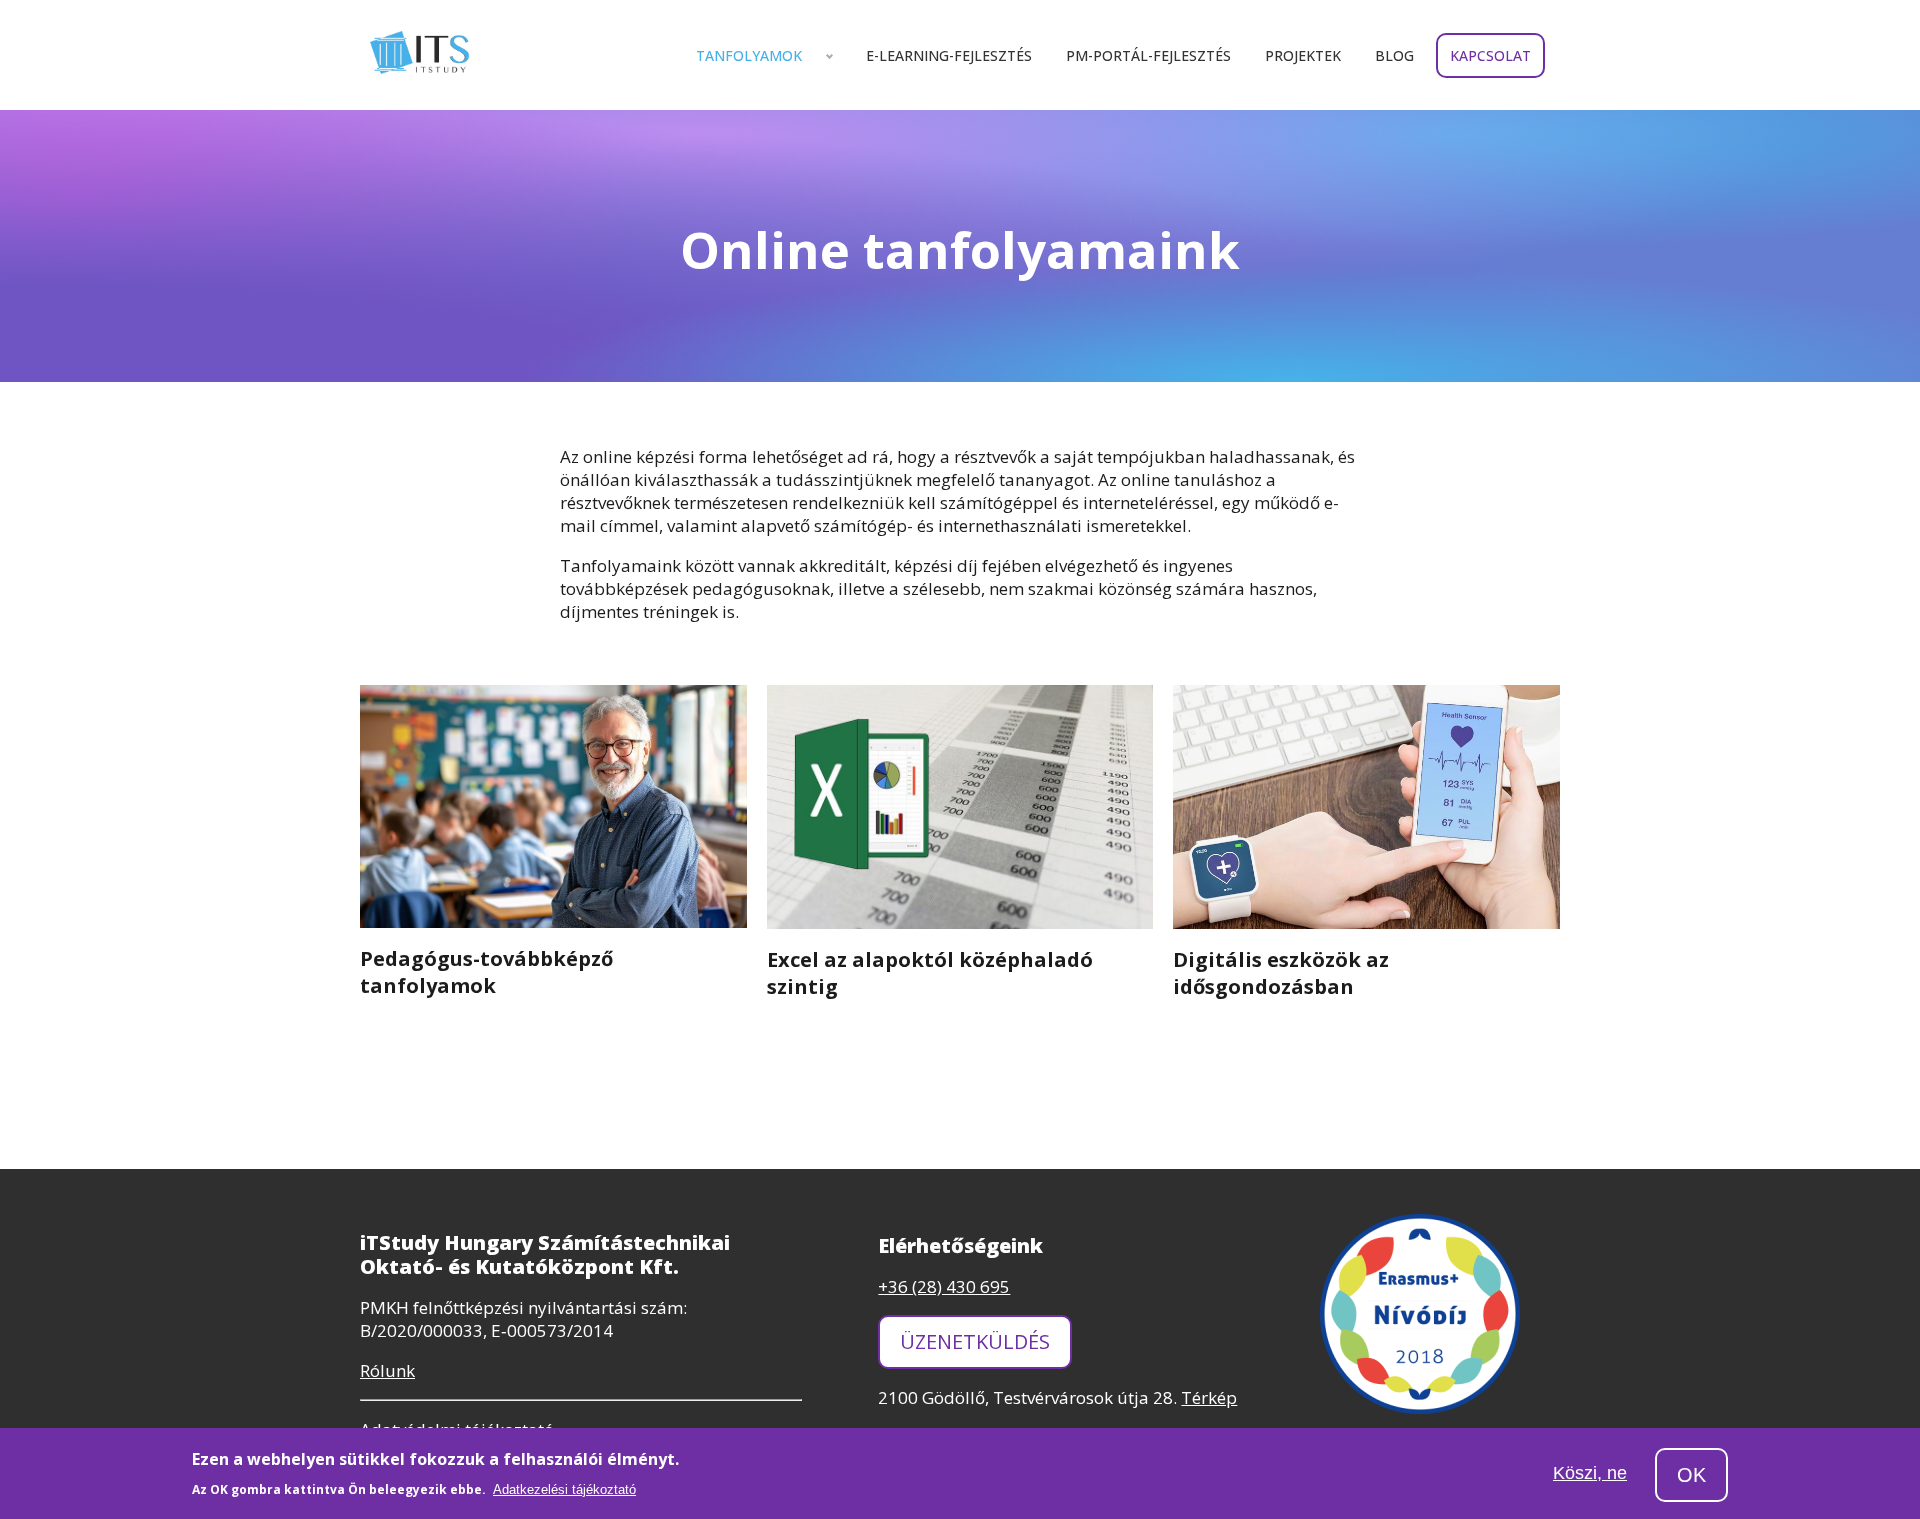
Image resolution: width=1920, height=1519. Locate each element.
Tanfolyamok (749, 55)
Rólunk (387, 1370)
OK (1691, 1475)
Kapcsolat (1490, 55)
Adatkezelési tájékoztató (564, 1489)
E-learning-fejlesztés (949, 55)
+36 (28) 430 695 (944, 1286)
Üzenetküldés (975, 1341)
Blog (1394, 55)
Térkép (1209, 1397)
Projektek (1303, 55)
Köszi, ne (1590, 1474)
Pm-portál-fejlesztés (1148, 55)
